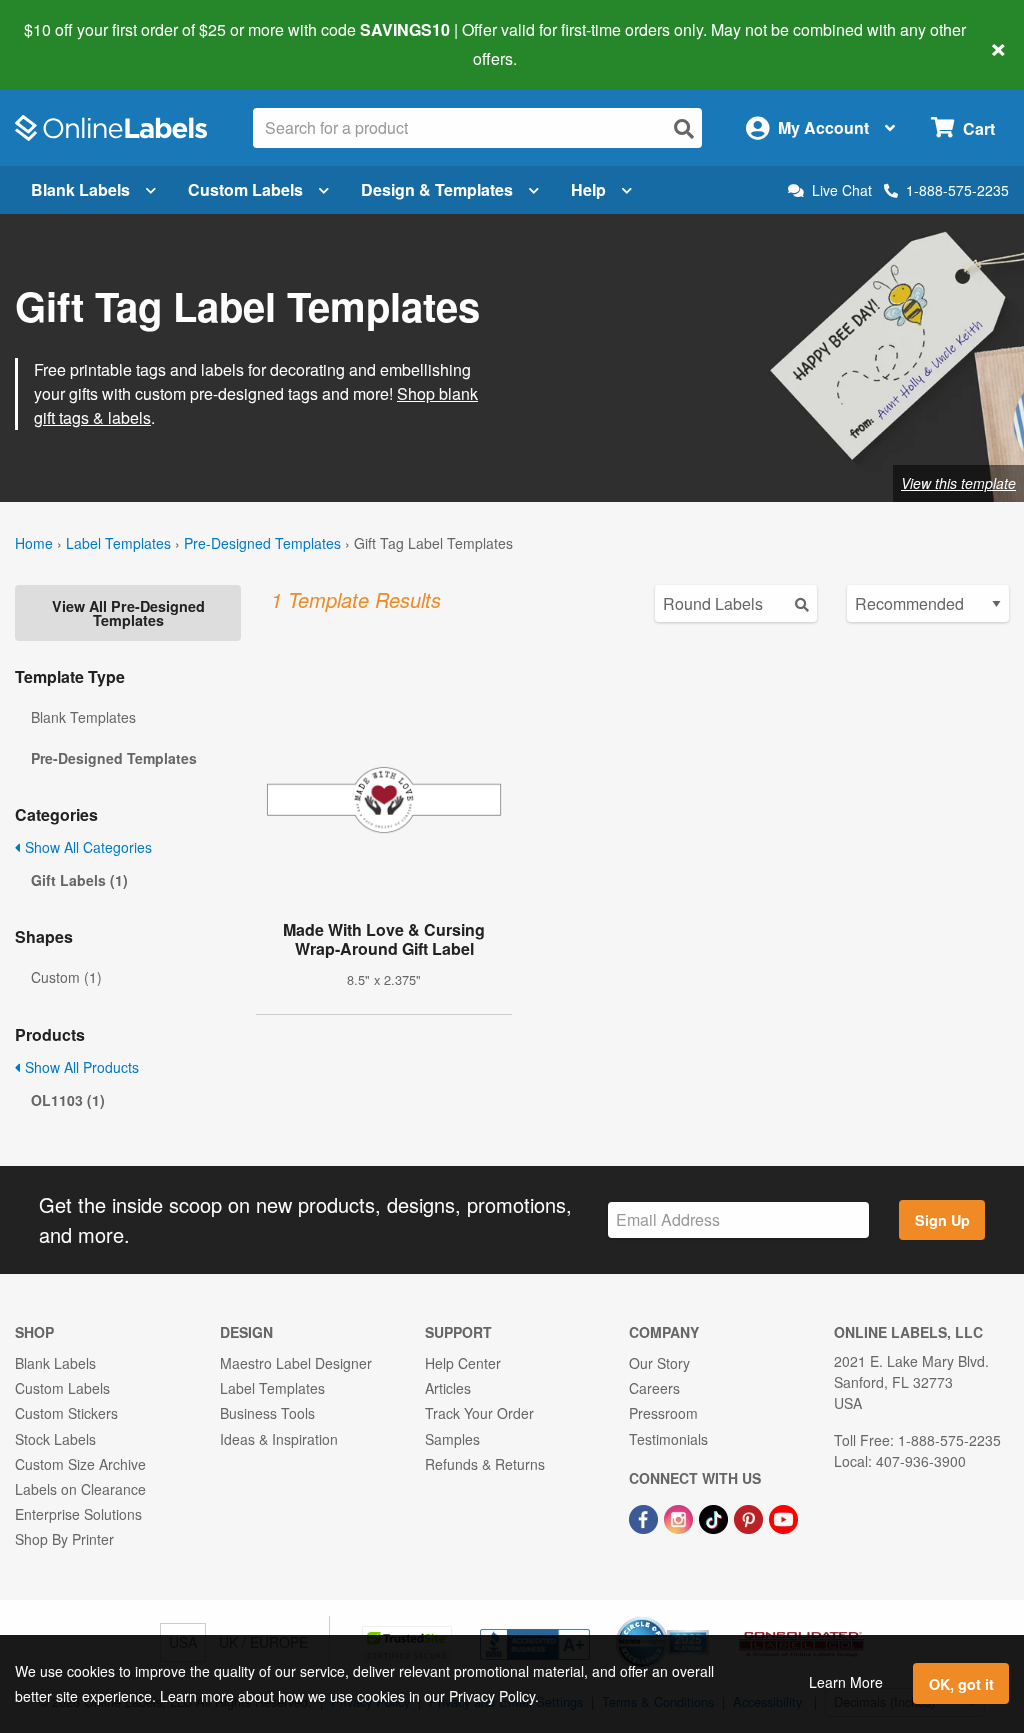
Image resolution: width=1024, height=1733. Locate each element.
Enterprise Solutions (78, 1514)
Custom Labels (245, 189)
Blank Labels (80, 189)
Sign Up (942, 1220)
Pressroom (663, 1413)
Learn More (846, 1682)
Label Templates (118, 543)
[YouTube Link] (783, 1517)
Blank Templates (83, 717)
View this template (958, 483)
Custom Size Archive (80, 1464)
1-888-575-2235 (957, 190)
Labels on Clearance (80, 1489)
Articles (448, 1388)
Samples (452, 1439)
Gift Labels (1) (79, 880)
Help (588, 189)
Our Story (659, 1363)
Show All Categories (86, 847)
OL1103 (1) (68, 1100)
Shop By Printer (64, 1539)
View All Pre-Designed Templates (128, 613)
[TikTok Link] (715, 1517)
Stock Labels (55, 1439)
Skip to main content (72, 44)
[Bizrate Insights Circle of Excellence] (702, 1619)
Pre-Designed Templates (262, 543)
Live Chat (842, 190)
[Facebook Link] (645, 1517)
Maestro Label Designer (296, 1363)
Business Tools (267, 1413)
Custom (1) (66, 977)
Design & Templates (437, 189)
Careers (654, 1388)
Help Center (463, 1363)
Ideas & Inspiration (279, 1439)
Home (34, 543)
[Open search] (684, 128)
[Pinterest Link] (750, 1517)
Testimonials (668, 1439)
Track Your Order (479, 1413)
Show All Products (80, 1067)
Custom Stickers (66, 1413)
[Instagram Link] (680, 1517)
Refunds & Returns (485, 1464)
